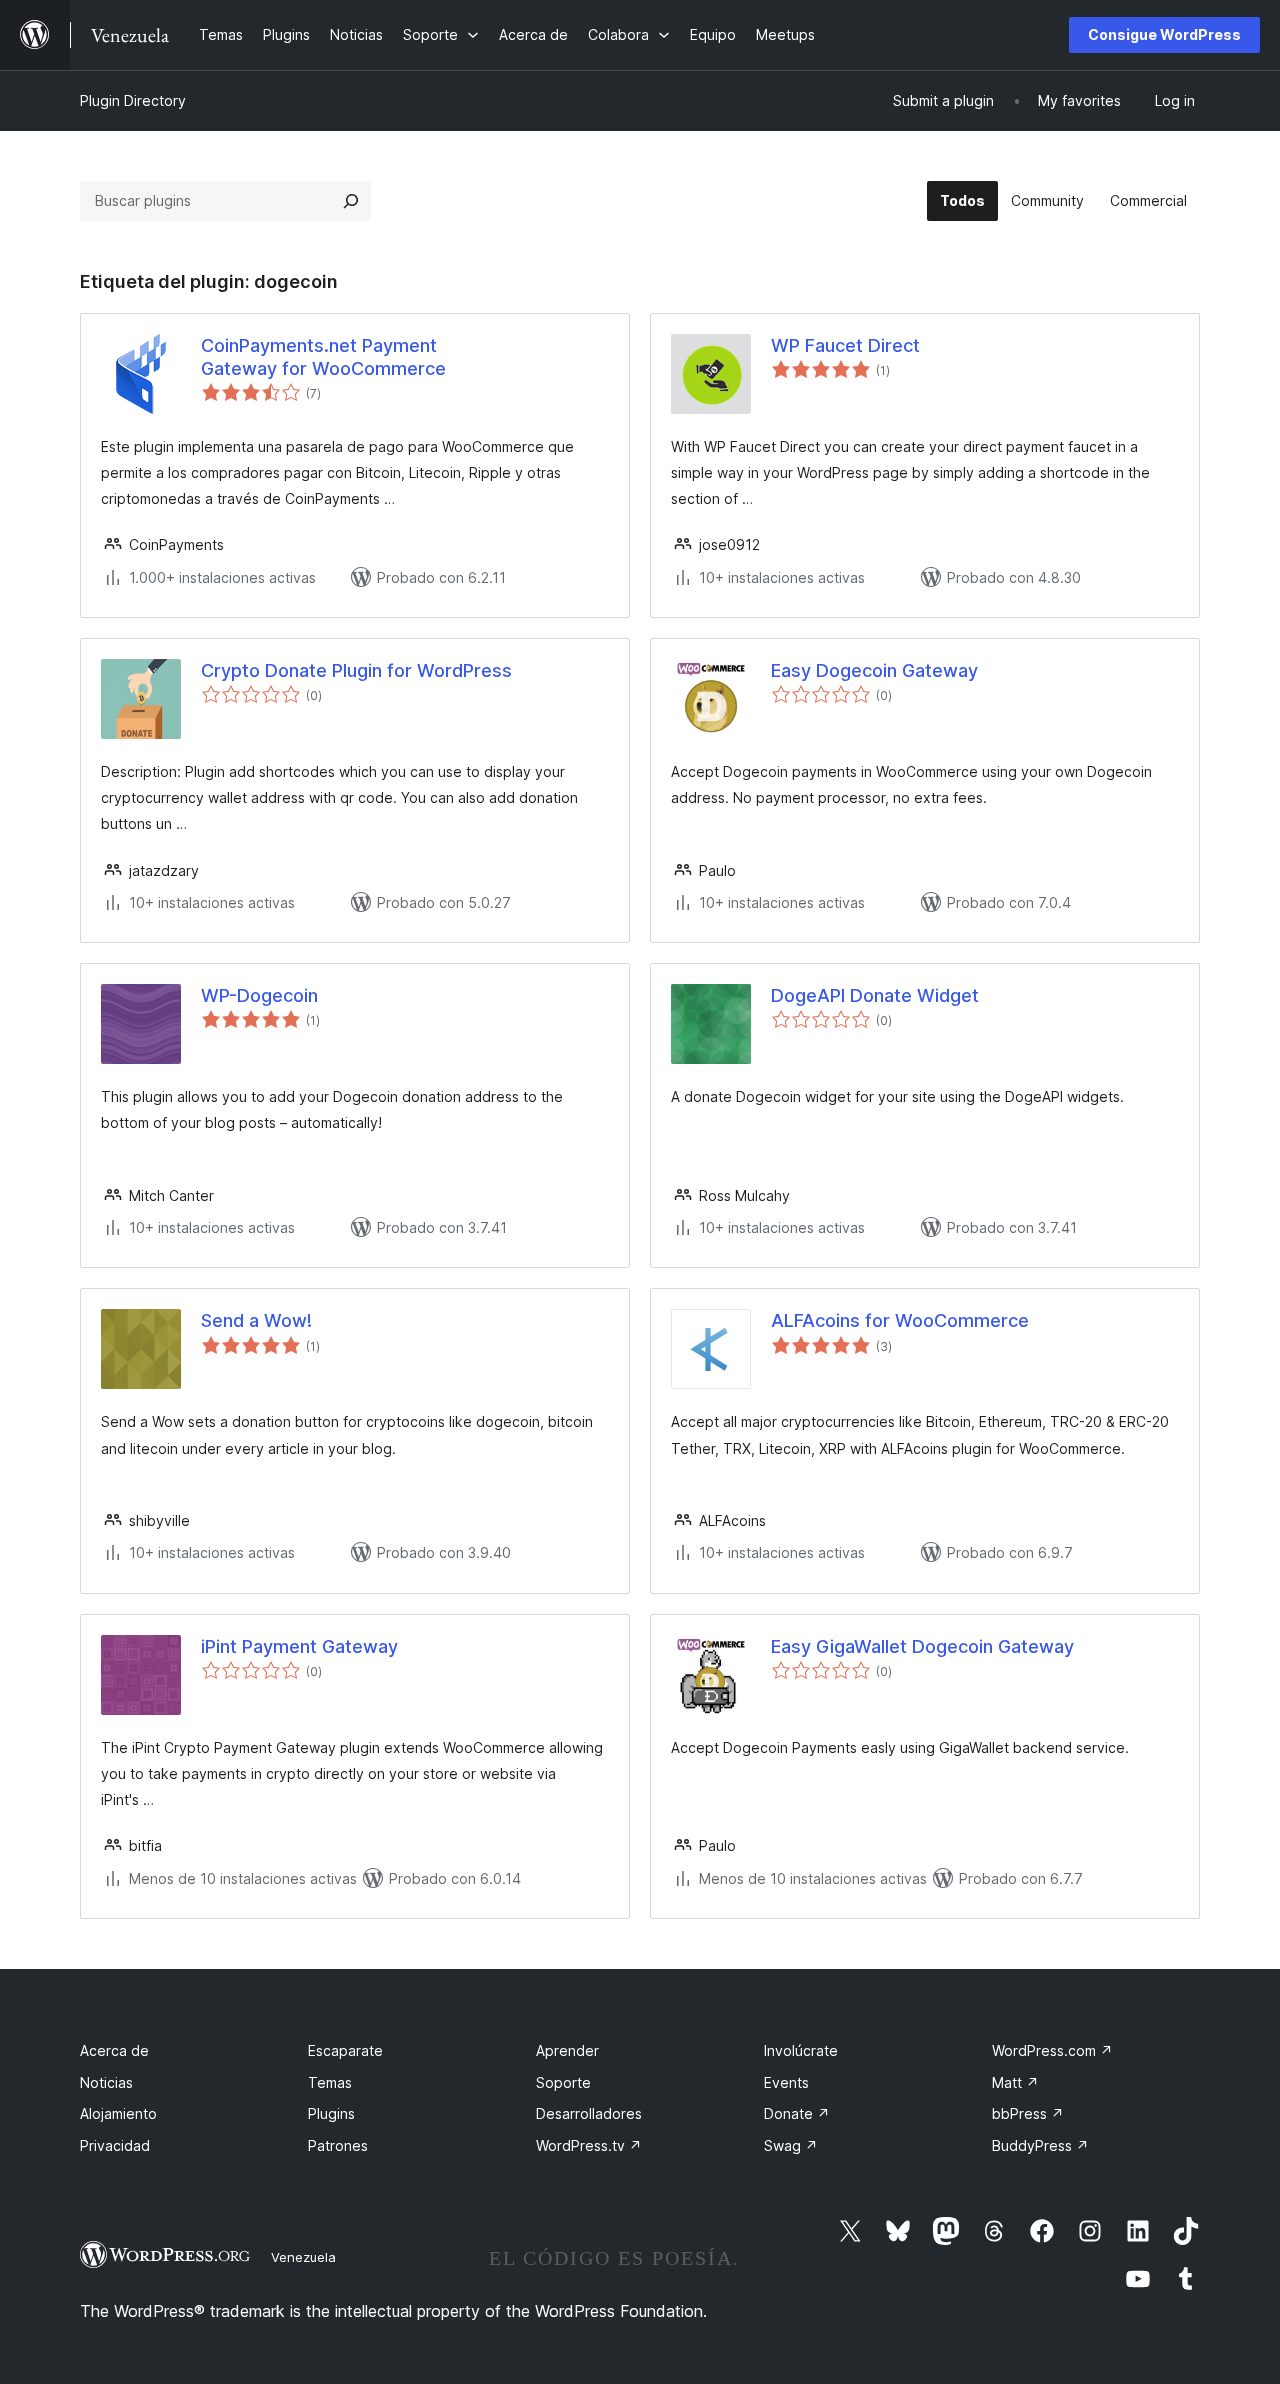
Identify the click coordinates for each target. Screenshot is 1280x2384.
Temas (330, 2082)
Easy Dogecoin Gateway (874, 670)
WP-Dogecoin (259, 995)
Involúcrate (801, 2050)
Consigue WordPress (1164, 34)
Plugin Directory (133, 100)
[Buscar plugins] (351, 201)
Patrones (338, 2145)
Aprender (567, 2050)
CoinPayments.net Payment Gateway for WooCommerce (323, 357)
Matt (1015, 2082)
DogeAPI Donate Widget (875, 995)
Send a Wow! (256, 1320)
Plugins (331, 2113)
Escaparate (345, 2050)
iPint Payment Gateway (299, 1646)
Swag (791, 2145)
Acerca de (114, 2050)
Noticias (106, 2082)
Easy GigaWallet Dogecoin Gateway (922, 1646)
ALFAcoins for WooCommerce (900, 1320)
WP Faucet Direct (845, 345)
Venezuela (303, 2257)
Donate (797, 2113)
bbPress (1028, 2113)
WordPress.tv (589, 2145)
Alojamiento (118, 2113)
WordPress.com (1052, 2050)
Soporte (563, 2082)
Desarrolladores (589, 2113)
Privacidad (115, 2145)
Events (786, 2082)
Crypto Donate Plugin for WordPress (356, 670)
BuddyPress (1040, 2145)
